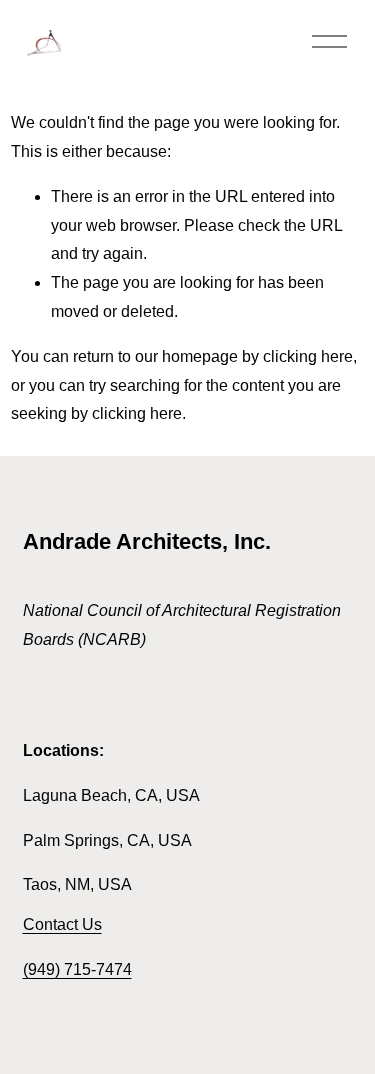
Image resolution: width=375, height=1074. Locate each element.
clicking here (308, 356)
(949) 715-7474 (77, 969)
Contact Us (62, 924)
